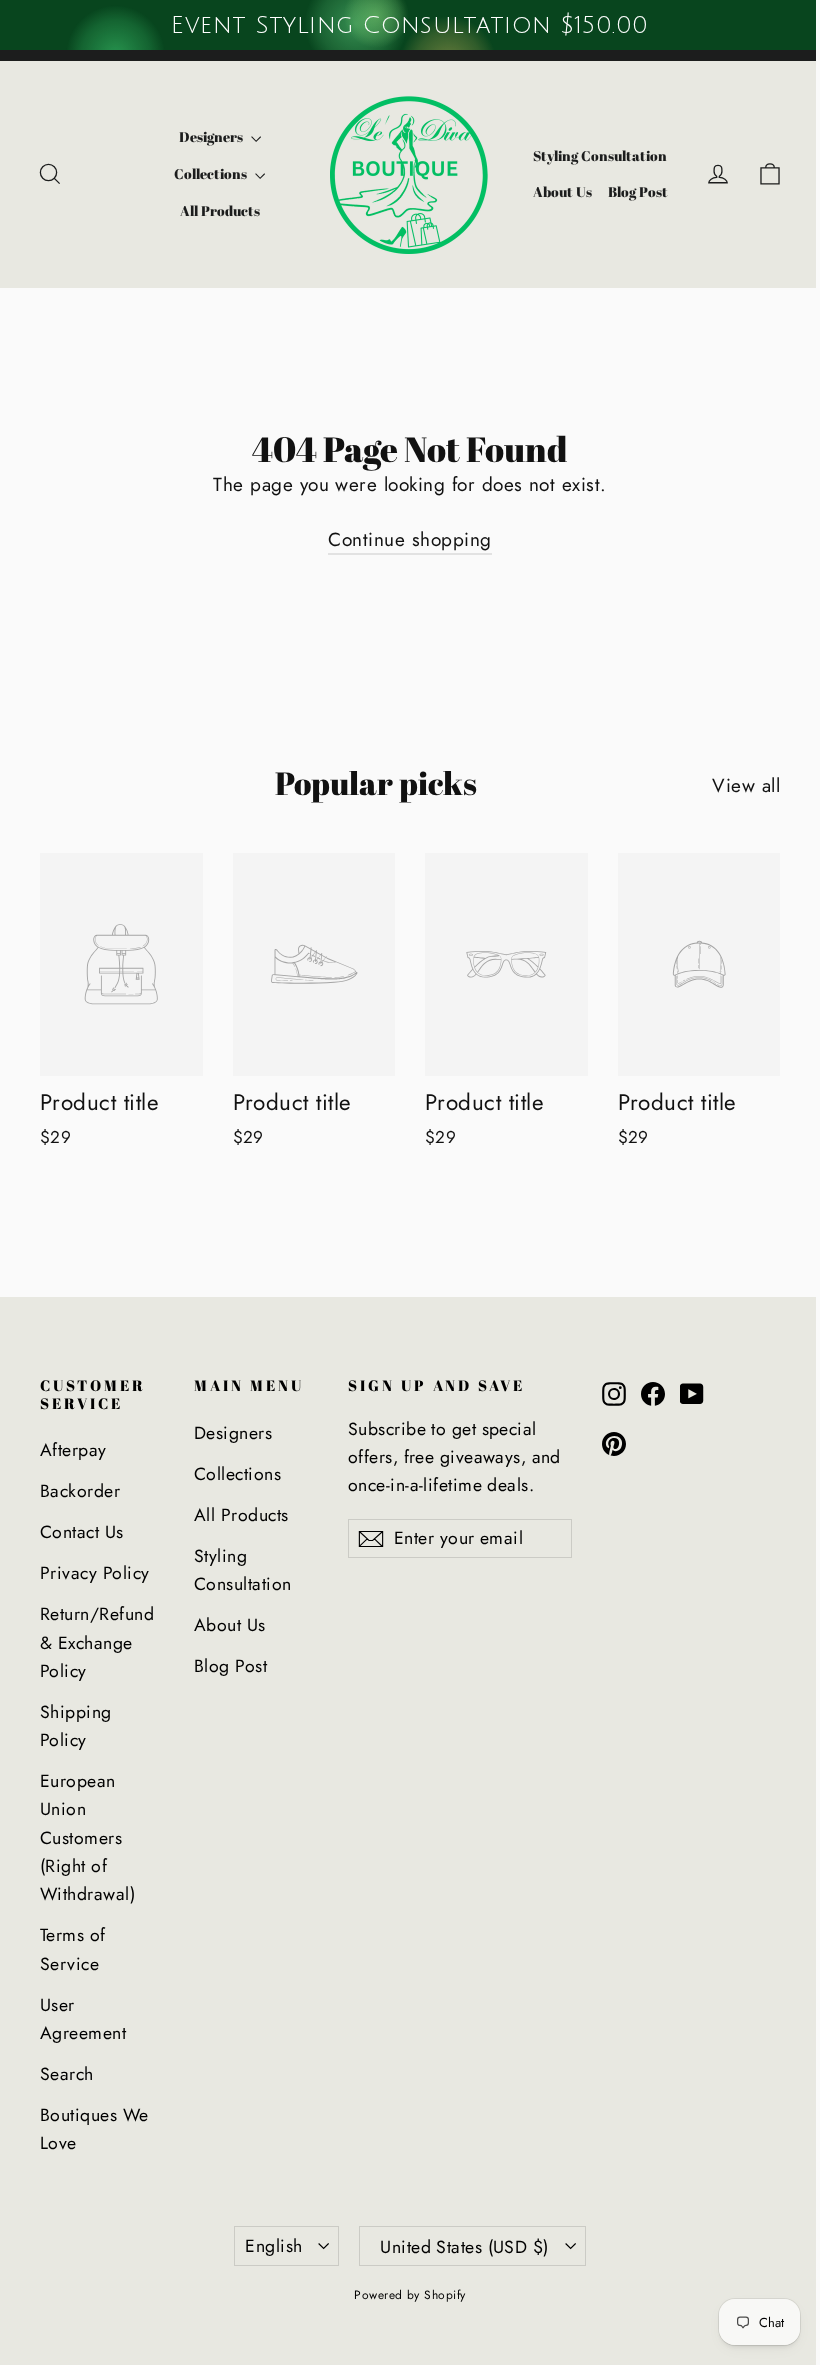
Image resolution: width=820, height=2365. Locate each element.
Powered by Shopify (410, 2295)
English (273, 2246)
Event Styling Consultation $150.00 (409, 25)
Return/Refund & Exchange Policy (97, 1642)
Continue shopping (409, 539)
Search (67, 2074)
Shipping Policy (76, 1726)
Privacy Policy (95, 1573)
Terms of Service (73, 1949)
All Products (220, 210)
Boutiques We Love (94, 2129)
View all (746, 785)
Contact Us (82, 1532)
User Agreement (83, 2019)
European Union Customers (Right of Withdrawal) (87, 1837)
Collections (212, 173)
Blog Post (638, 191)
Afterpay (73, 1450)
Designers (212, 136)
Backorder (80, 1491)
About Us (562, 191)
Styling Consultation (600, 155)
